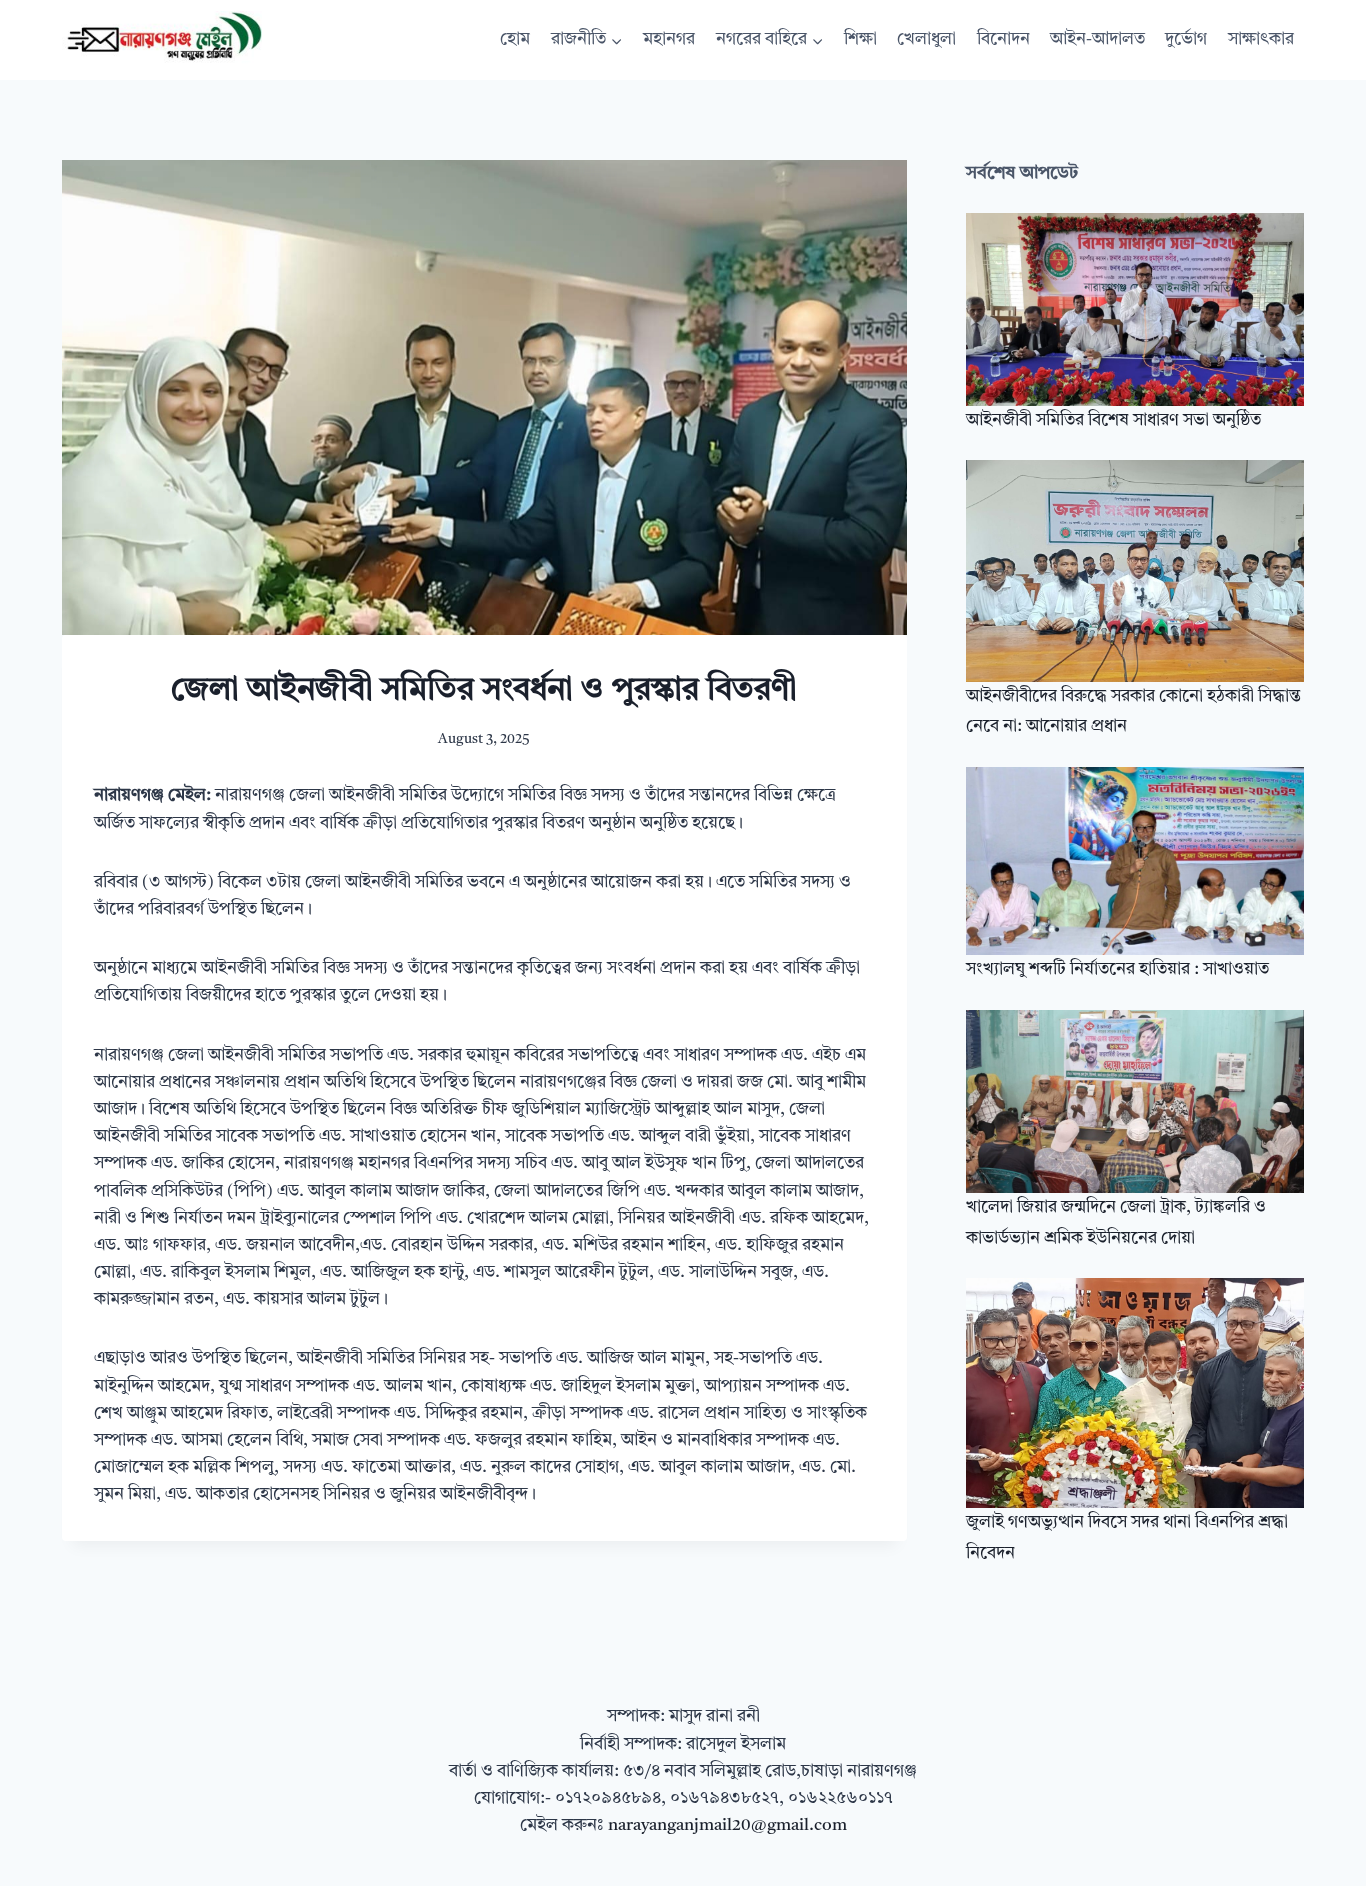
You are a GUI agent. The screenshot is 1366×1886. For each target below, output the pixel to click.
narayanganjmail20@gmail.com (727, 1825)
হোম (515, 39)
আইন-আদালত (1097, 39)
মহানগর (669, 39)
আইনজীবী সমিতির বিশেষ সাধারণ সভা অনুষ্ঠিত (1113, 420)
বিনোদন (1003, 39)
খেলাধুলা (926, 39)
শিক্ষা (860, 39)
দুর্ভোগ (1186, 39)
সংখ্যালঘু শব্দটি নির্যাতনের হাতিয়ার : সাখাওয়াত (1117, 969)
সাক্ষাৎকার (1261, 39)
